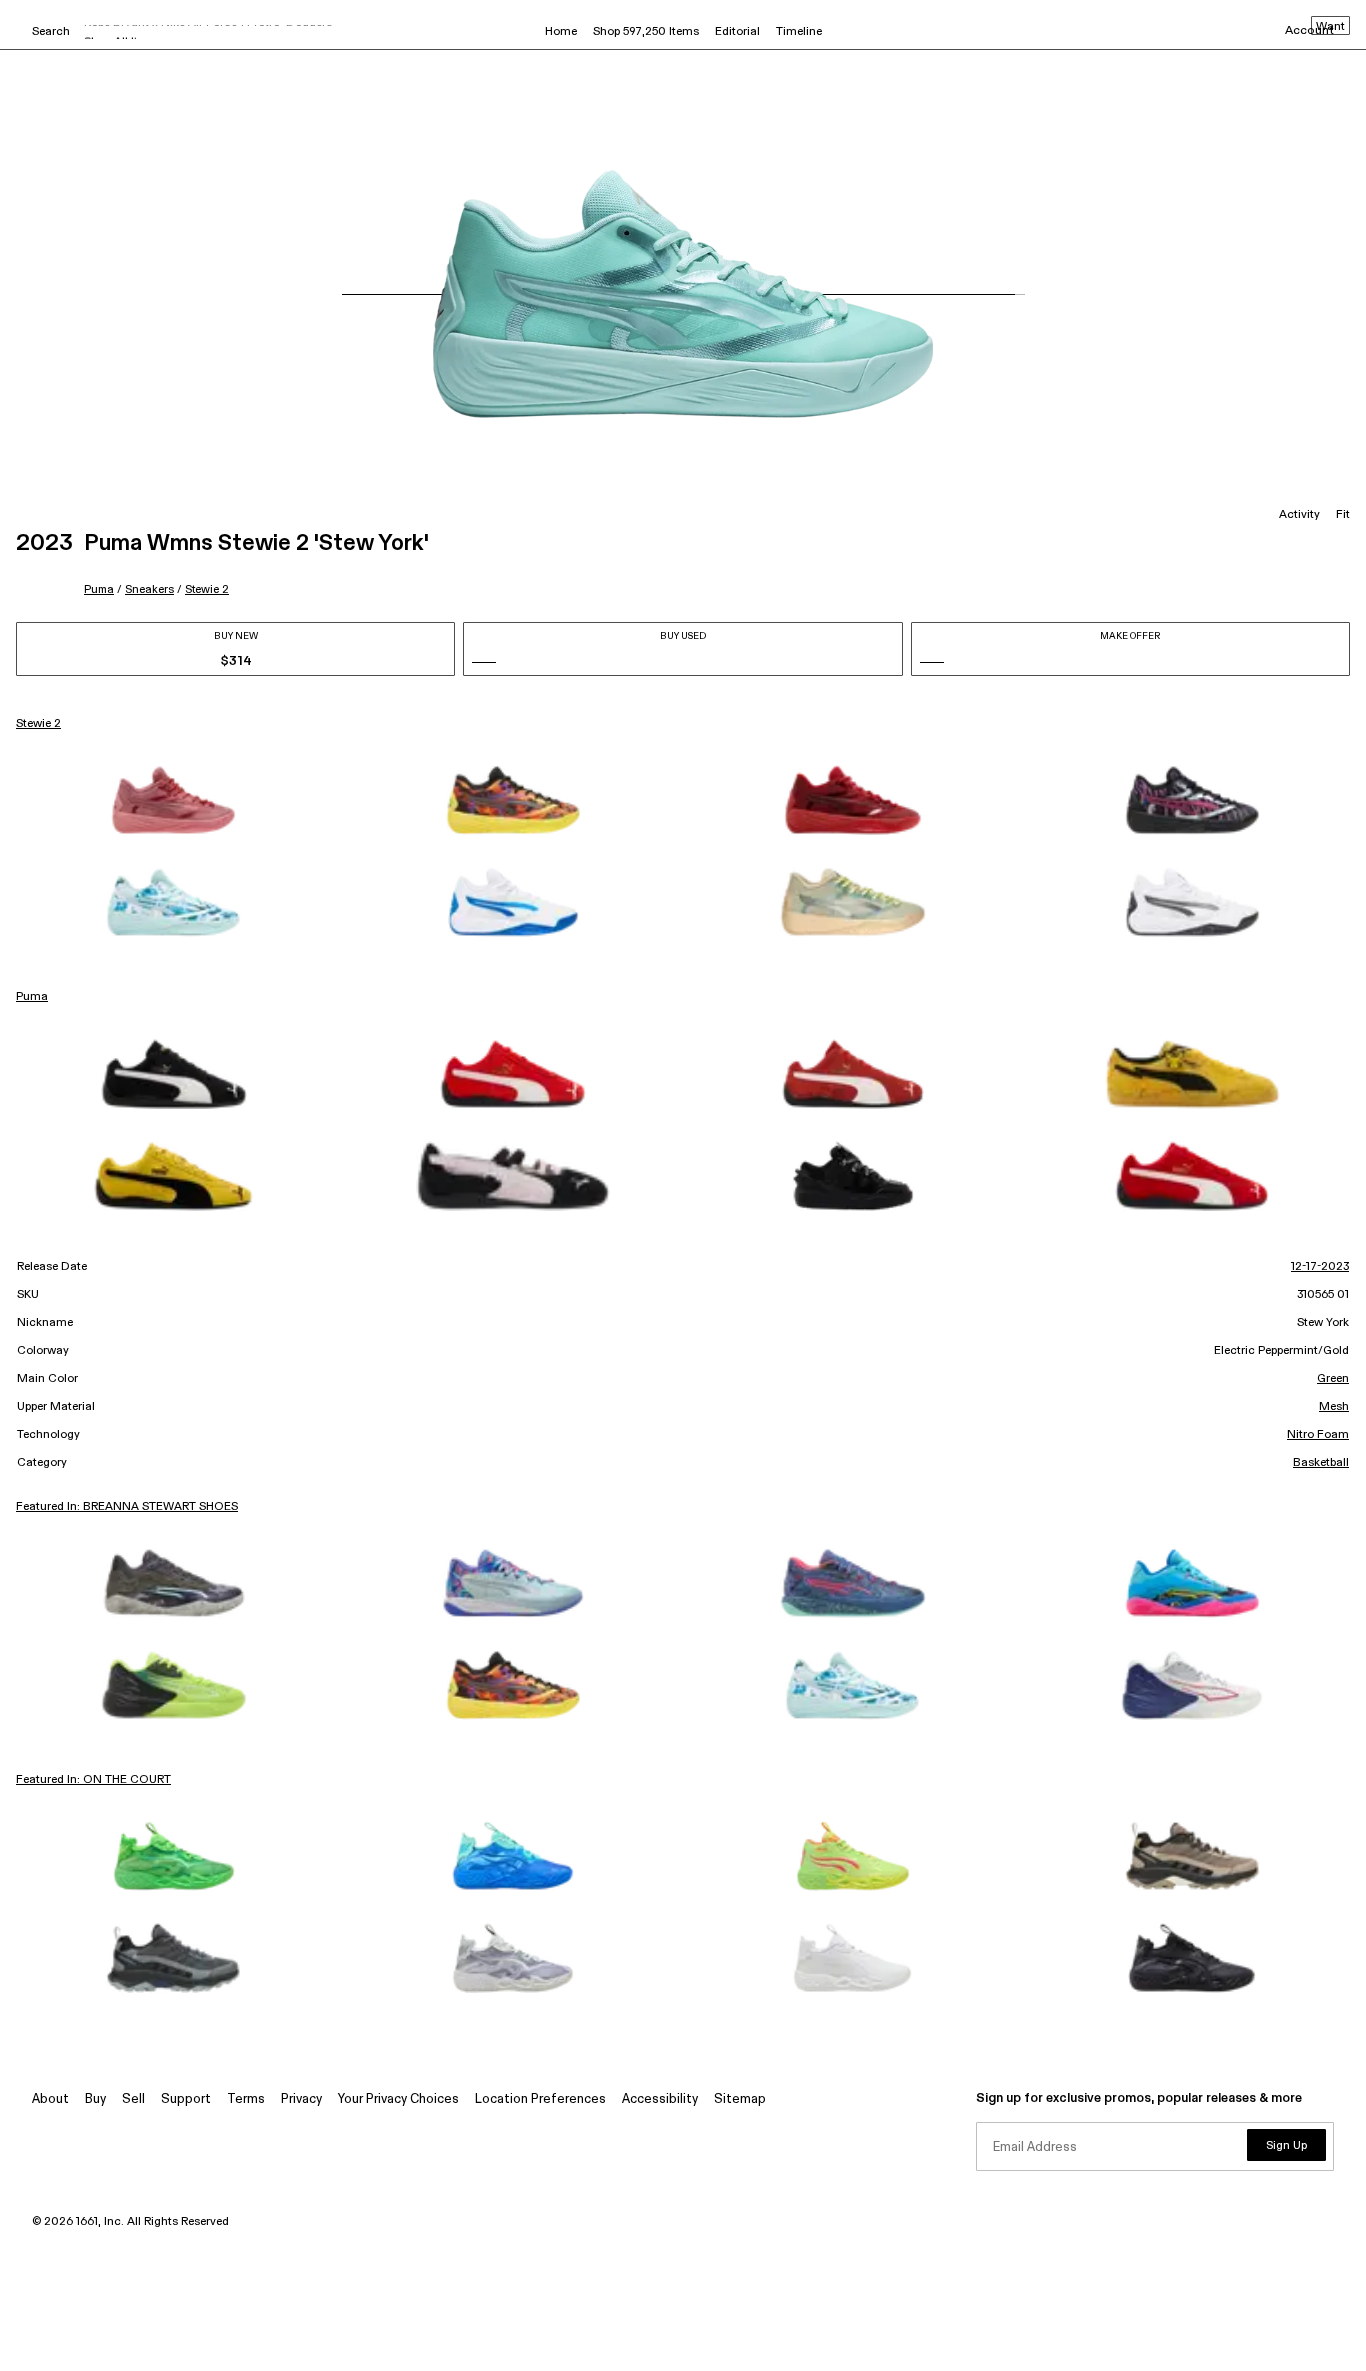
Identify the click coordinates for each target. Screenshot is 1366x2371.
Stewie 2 (207, 589)
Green (1333, 1379)
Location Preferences (540, 2099)
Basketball (1321, 1463)
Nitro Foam (1318, 1435)
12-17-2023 (1320, 1267)
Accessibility (660, 2099)
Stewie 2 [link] (38, 724)
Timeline (799, 32)
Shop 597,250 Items (646, 32)
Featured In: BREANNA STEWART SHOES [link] (127, 1507)
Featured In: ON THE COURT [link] (93, 1780)
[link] (174, 800)
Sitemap (740, 2099)
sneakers (149, 589)
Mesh (1334, 1407)
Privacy (301, 2099)
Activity (1299, 515)
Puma (99, 589)
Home (561, 32)
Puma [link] (32, 997)
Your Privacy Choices (398, 2099)
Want (1330, 27)
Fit (1343, 515)
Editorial (737, 32)
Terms (246, 2099)
